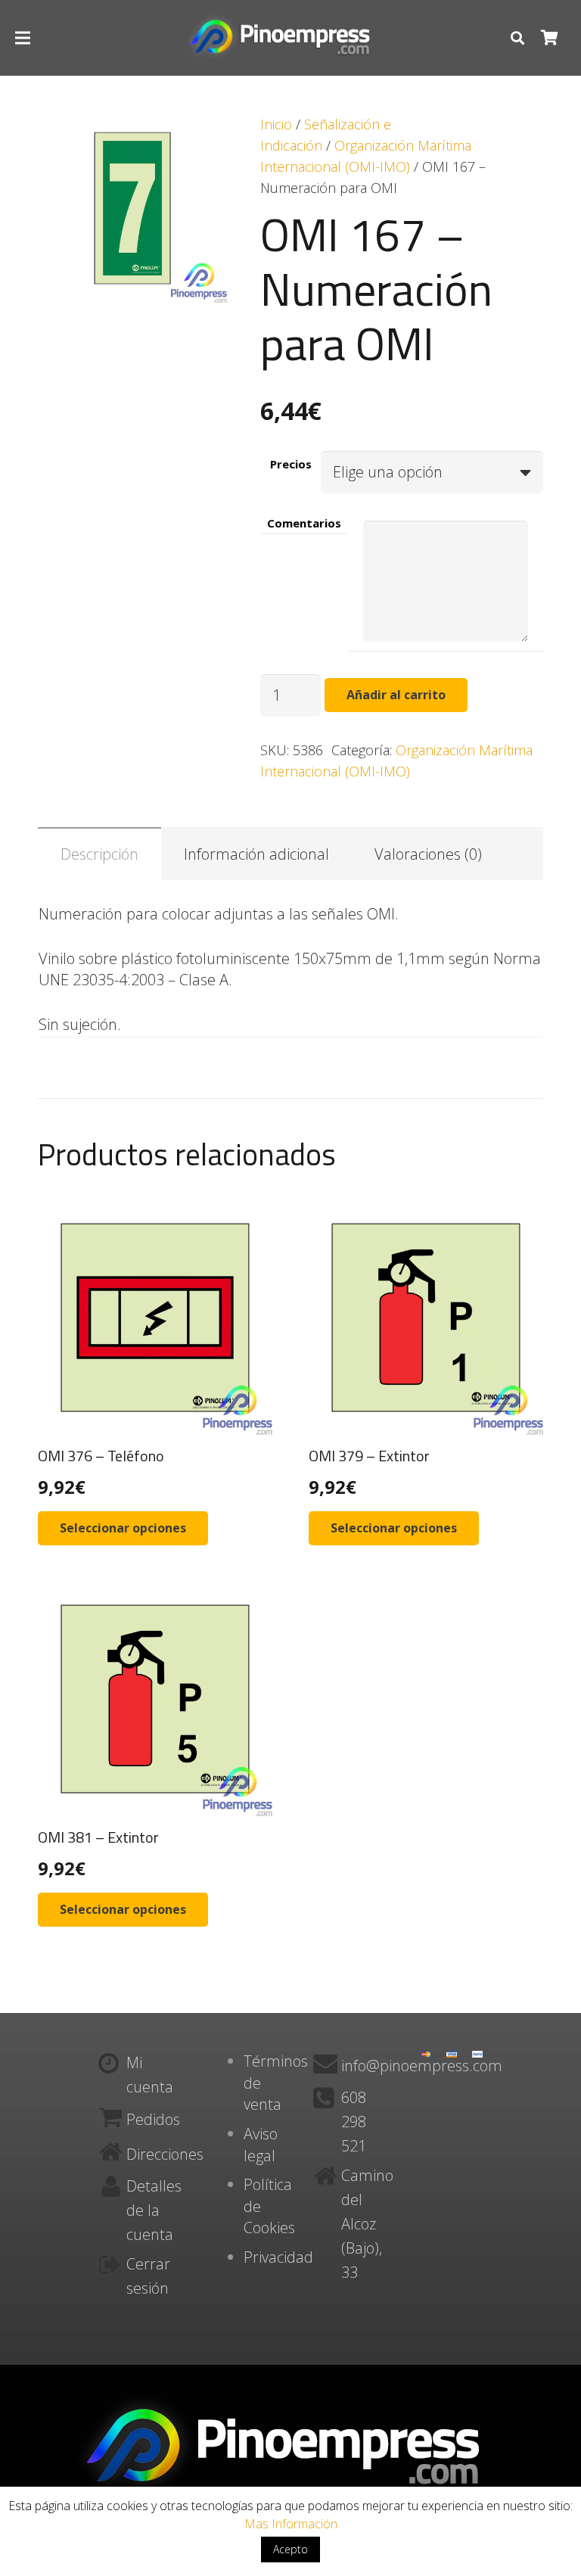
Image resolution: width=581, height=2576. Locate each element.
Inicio (276, 124)
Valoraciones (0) (428, 854)
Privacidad (278, 2257)
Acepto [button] (290, 2549)
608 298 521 (354, 2122)
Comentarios (304, 523)
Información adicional (256, 854)
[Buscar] (517, 38)
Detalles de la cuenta (154, 2210)
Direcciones (165, 2154)
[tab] (99, 854)
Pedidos (153, 2119)
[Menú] (23, 38)
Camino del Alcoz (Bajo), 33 (367, 2224)
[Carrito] (549, 38)
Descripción (99, 854)
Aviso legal (261, 2145)
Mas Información (291, 2524)
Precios (291, 463)
